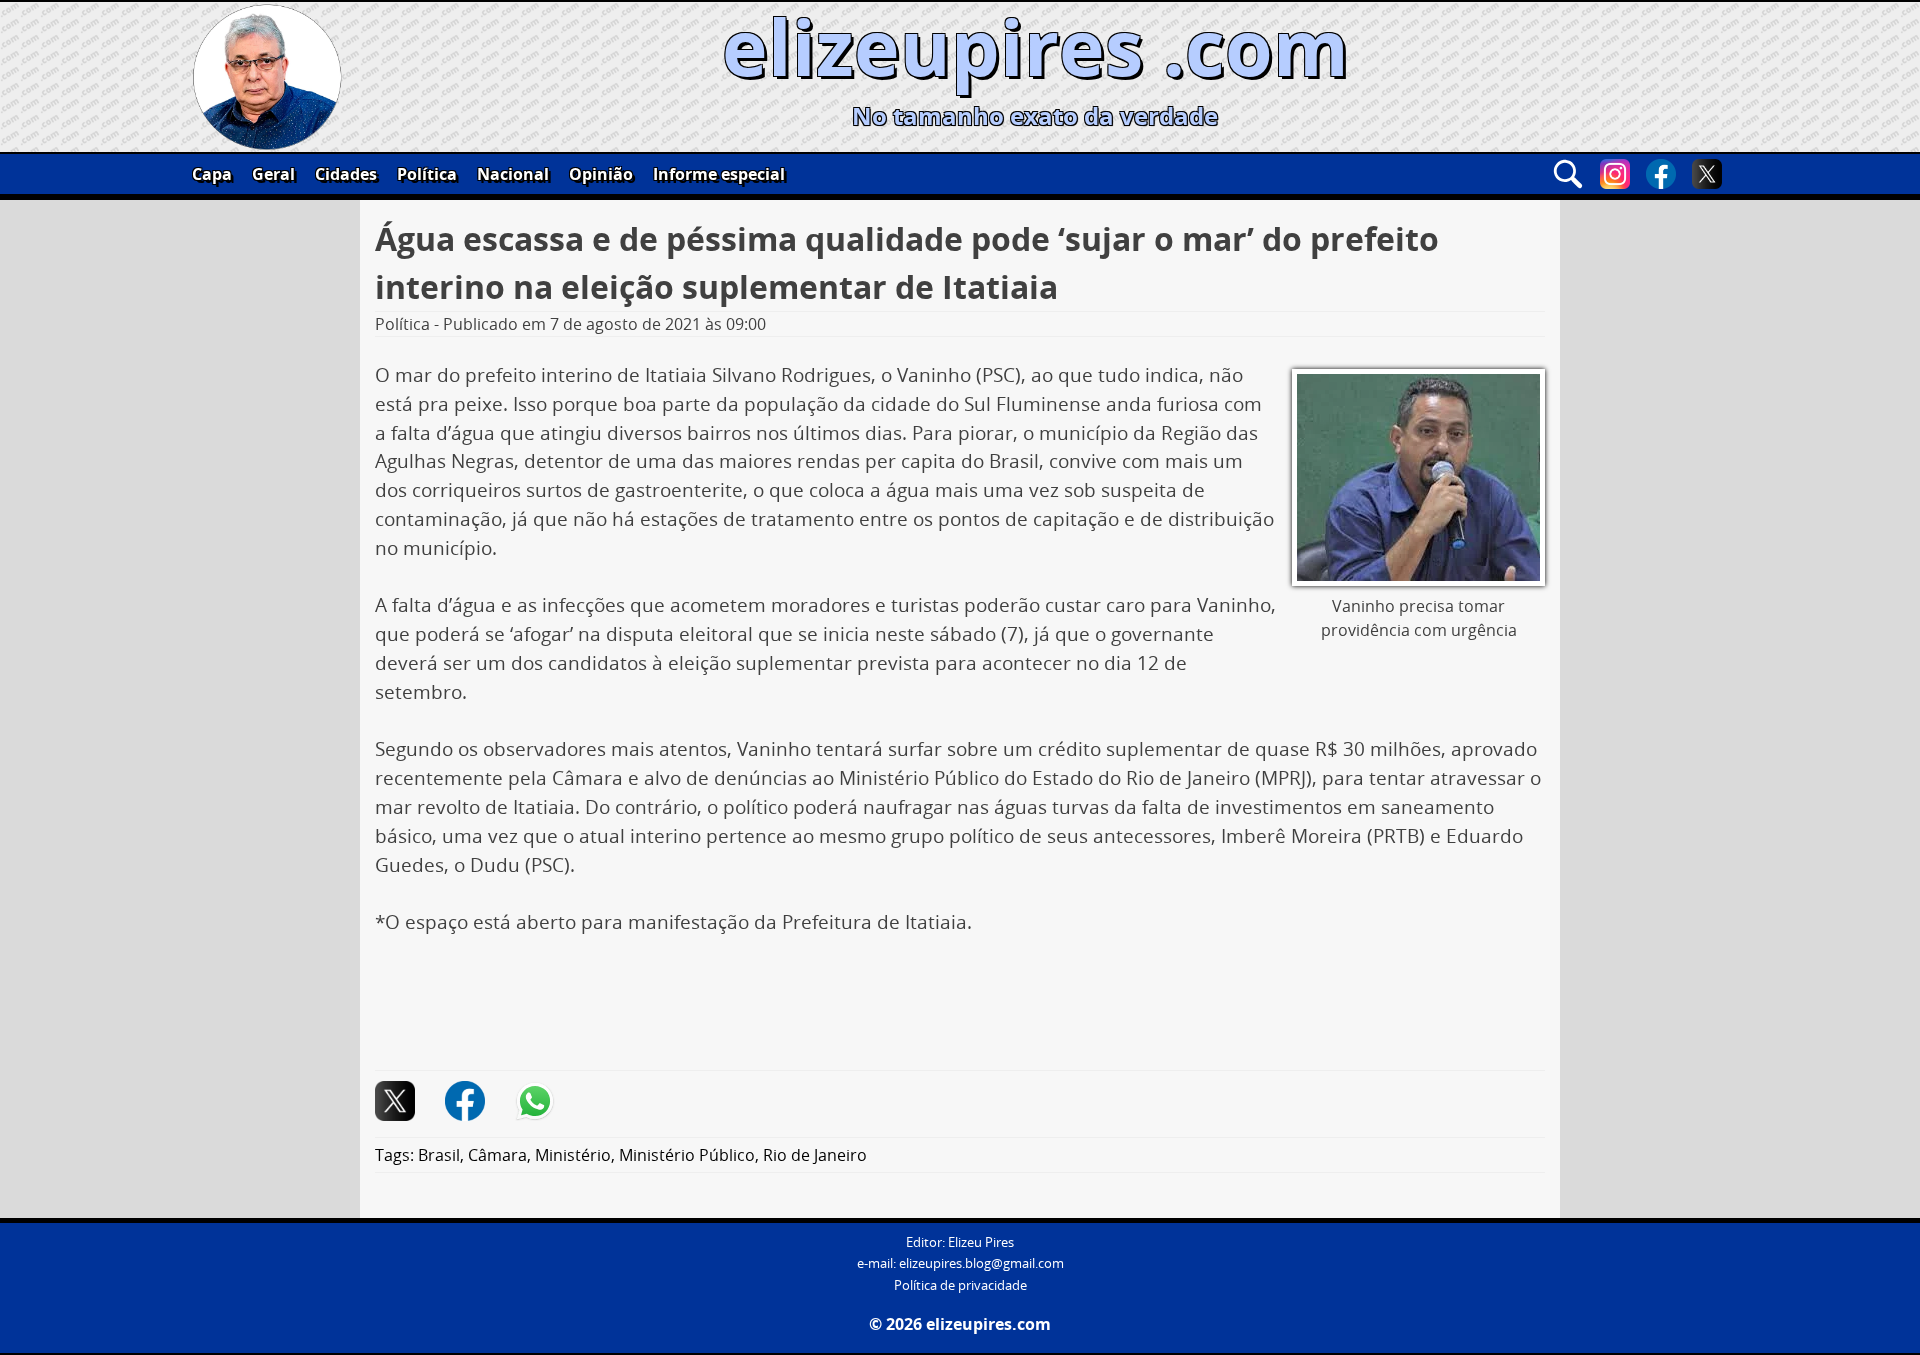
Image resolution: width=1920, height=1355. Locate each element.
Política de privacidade (960, 1285)
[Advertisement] (960, 1011)
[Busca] (1568, 174)
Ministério (573, 1155)
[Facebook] (1661, 174)
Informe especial (719, 174)
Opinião (601, 174)
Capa (212, 174)
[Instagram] (1615, 174)
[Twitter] (1707, 174)
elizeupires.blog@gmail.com (981, 1263)
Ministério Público (687, 1155)
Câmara (497, 1155)
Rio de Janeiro (815, 1155)
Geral (273, 174)
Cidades (346, 174)
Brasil (439, 1155)
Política (427, 174)
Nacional (513, 174)
